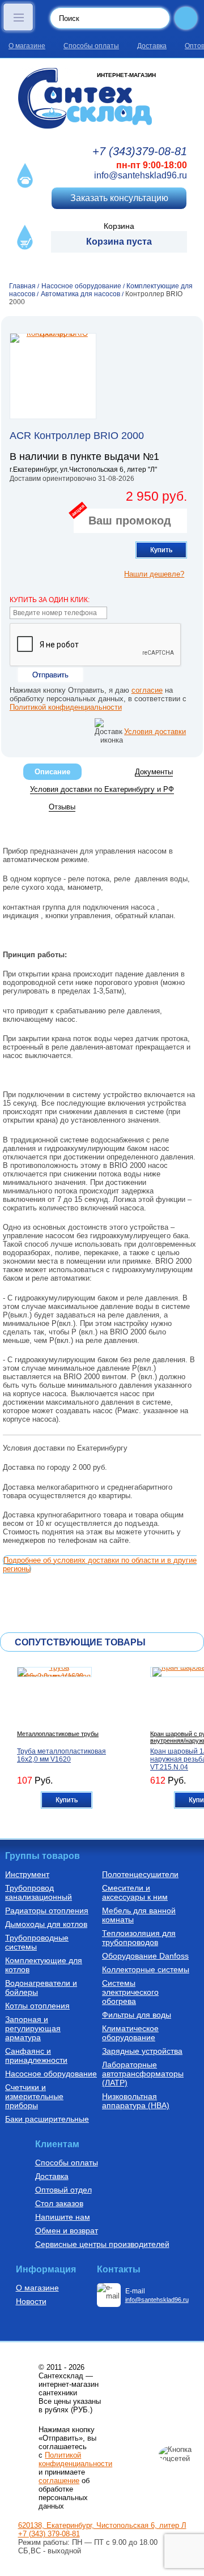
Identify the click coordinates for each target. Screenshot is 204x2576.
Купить (161, 550)
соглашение (59, 2481)
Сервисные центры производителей (102, 2244)
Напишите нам (63, 2217)
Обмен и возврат (67, 2230)
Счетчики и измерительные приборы (34, 2096)
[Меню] (18, 17)
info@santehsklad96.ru (141, 175)
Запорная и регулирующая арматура (33, 2028)
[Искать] (186, 18)
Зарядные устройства (142, 2051)
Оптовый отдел (63, 2190)
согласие (147, 690)
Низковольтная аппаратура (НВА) (136, 2101)
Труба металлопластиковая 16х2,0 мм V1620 (61, 1755)
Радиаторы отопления (47, 1910)
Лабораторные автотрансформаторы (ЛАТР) (143, 2074)
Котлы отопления (37, 2006)
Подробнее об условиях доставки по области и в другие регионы (100, 1564)
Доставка (152, 46)
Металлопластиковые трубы (58, 1734)
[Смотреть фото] (53, 376)
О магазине (27, 46)
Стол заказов (59, 2203)
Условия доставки (155, 732)
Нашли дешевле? (154, 574)
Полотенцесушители (140, 1874)
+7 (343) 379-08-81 (49, 2534)
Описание (52, 772)
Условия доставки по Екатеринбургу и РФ (102, 789)
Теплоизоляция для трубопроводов (139, 1938)
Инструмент (27, 1874)
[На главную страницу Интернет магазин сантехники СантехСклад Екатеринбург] (102, 98)
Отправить (50, 675)
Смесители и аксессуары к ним (135, 1892)
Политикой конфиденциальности (66, 707)
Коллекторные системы (146, 1969)
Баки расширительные (47, 2119)
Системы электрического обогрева (130, 1992)
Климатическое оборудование (130, 2033)
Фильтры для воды (137, 2015)
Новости (31, 2301)
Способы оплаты (91, 46)
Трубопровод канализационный (39, 1892)
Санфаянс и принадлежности (36, 2055)
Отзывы (62, 807)
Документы (154, 772)
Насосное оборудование (51, 2074)
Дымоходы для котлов (46, 1924)
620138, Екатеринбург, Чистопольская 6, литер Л (102, 2525)
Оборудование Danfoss (145, 1956)
